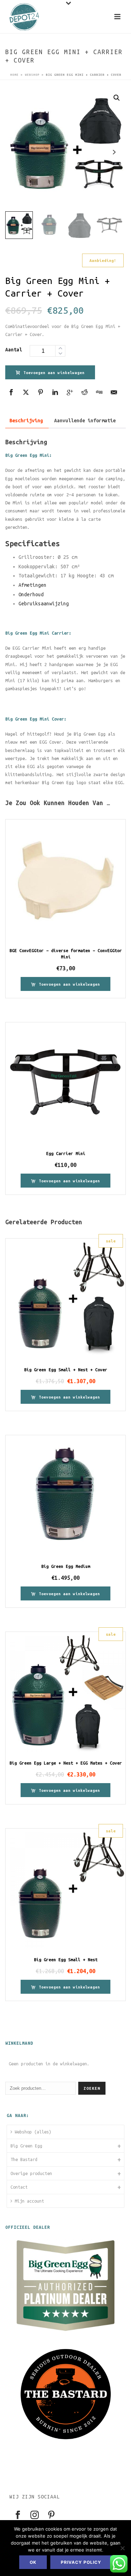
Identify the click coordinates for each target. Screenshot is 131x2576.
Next (114, 152)
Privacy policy (81, 2562)
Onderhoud (31, 594)
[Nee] (122, 2548)
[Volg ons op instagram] (35, 2515)
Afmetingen (32, 585)
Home (14, 75)
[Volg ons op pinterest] (51, 2515)
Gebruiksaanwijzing (44, 604)
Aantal (14, 350)
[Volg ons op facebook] (18, 2515)
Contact (19, 2187)
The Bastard (24, 2159)
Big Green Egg (26, 2146)
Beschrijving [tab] (26, 421)
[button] (117, 98)
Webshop (32, 75)
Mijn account (29, 2201)
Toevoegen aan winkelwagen (54, 373)
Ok (33, 2562)
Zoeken (92, 2088)
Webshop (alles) (33, 2132)
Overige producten (31, 2173)
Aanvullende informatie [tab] (85, 421)
